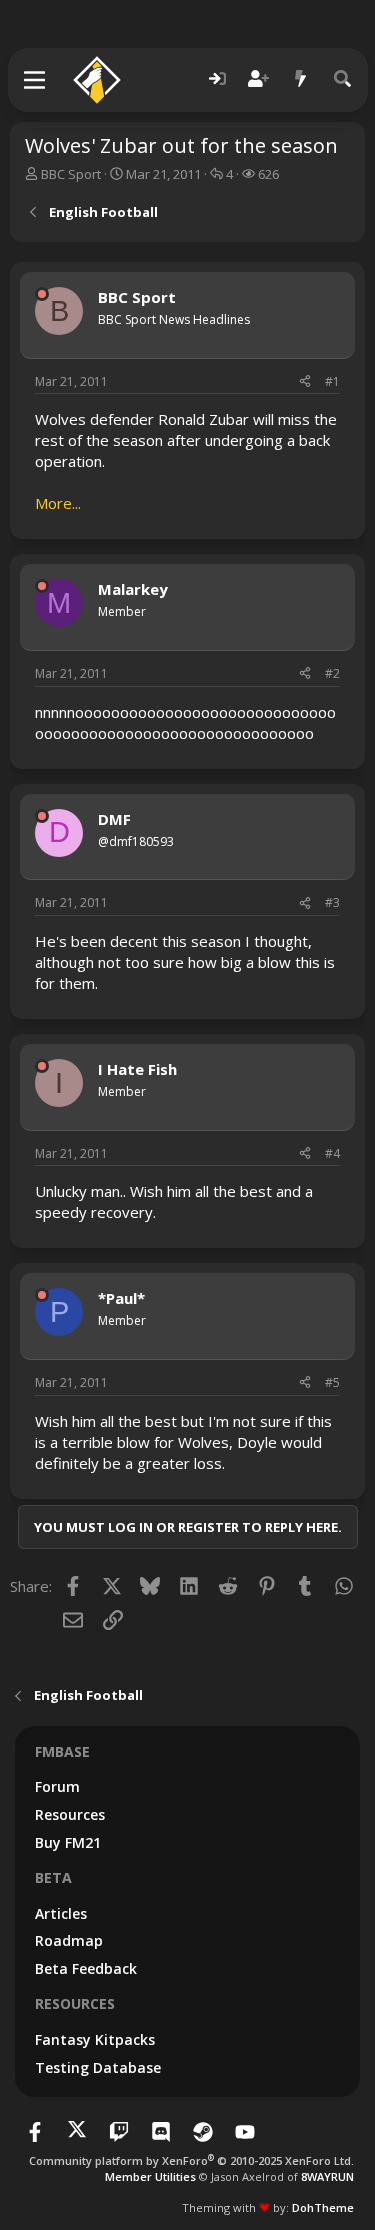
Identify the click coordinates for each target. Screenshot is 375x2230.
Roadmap (69, 1940)
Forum (57, 1786)
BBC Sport (71, 174)
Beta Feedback (86, 1968)
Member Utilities (150, 2176)
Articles (61, 1913)
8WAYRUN (327, 2176)
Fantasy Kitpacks (95, 2039)
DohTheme (323, 2207)
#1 (332, 381)
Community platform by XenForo (191, 2160)
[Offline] (42, 294)
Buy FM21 (68, 1842)
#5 (332, 1382)
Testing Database (98, 2067)
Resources (70, 1814)
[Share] (305, 382)
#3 (332, 902)
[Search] (343, 79)
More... (58, 503)
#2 (332, 673)
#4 (332, 1153)
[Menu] (35, 80)
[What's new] (301, 79)
